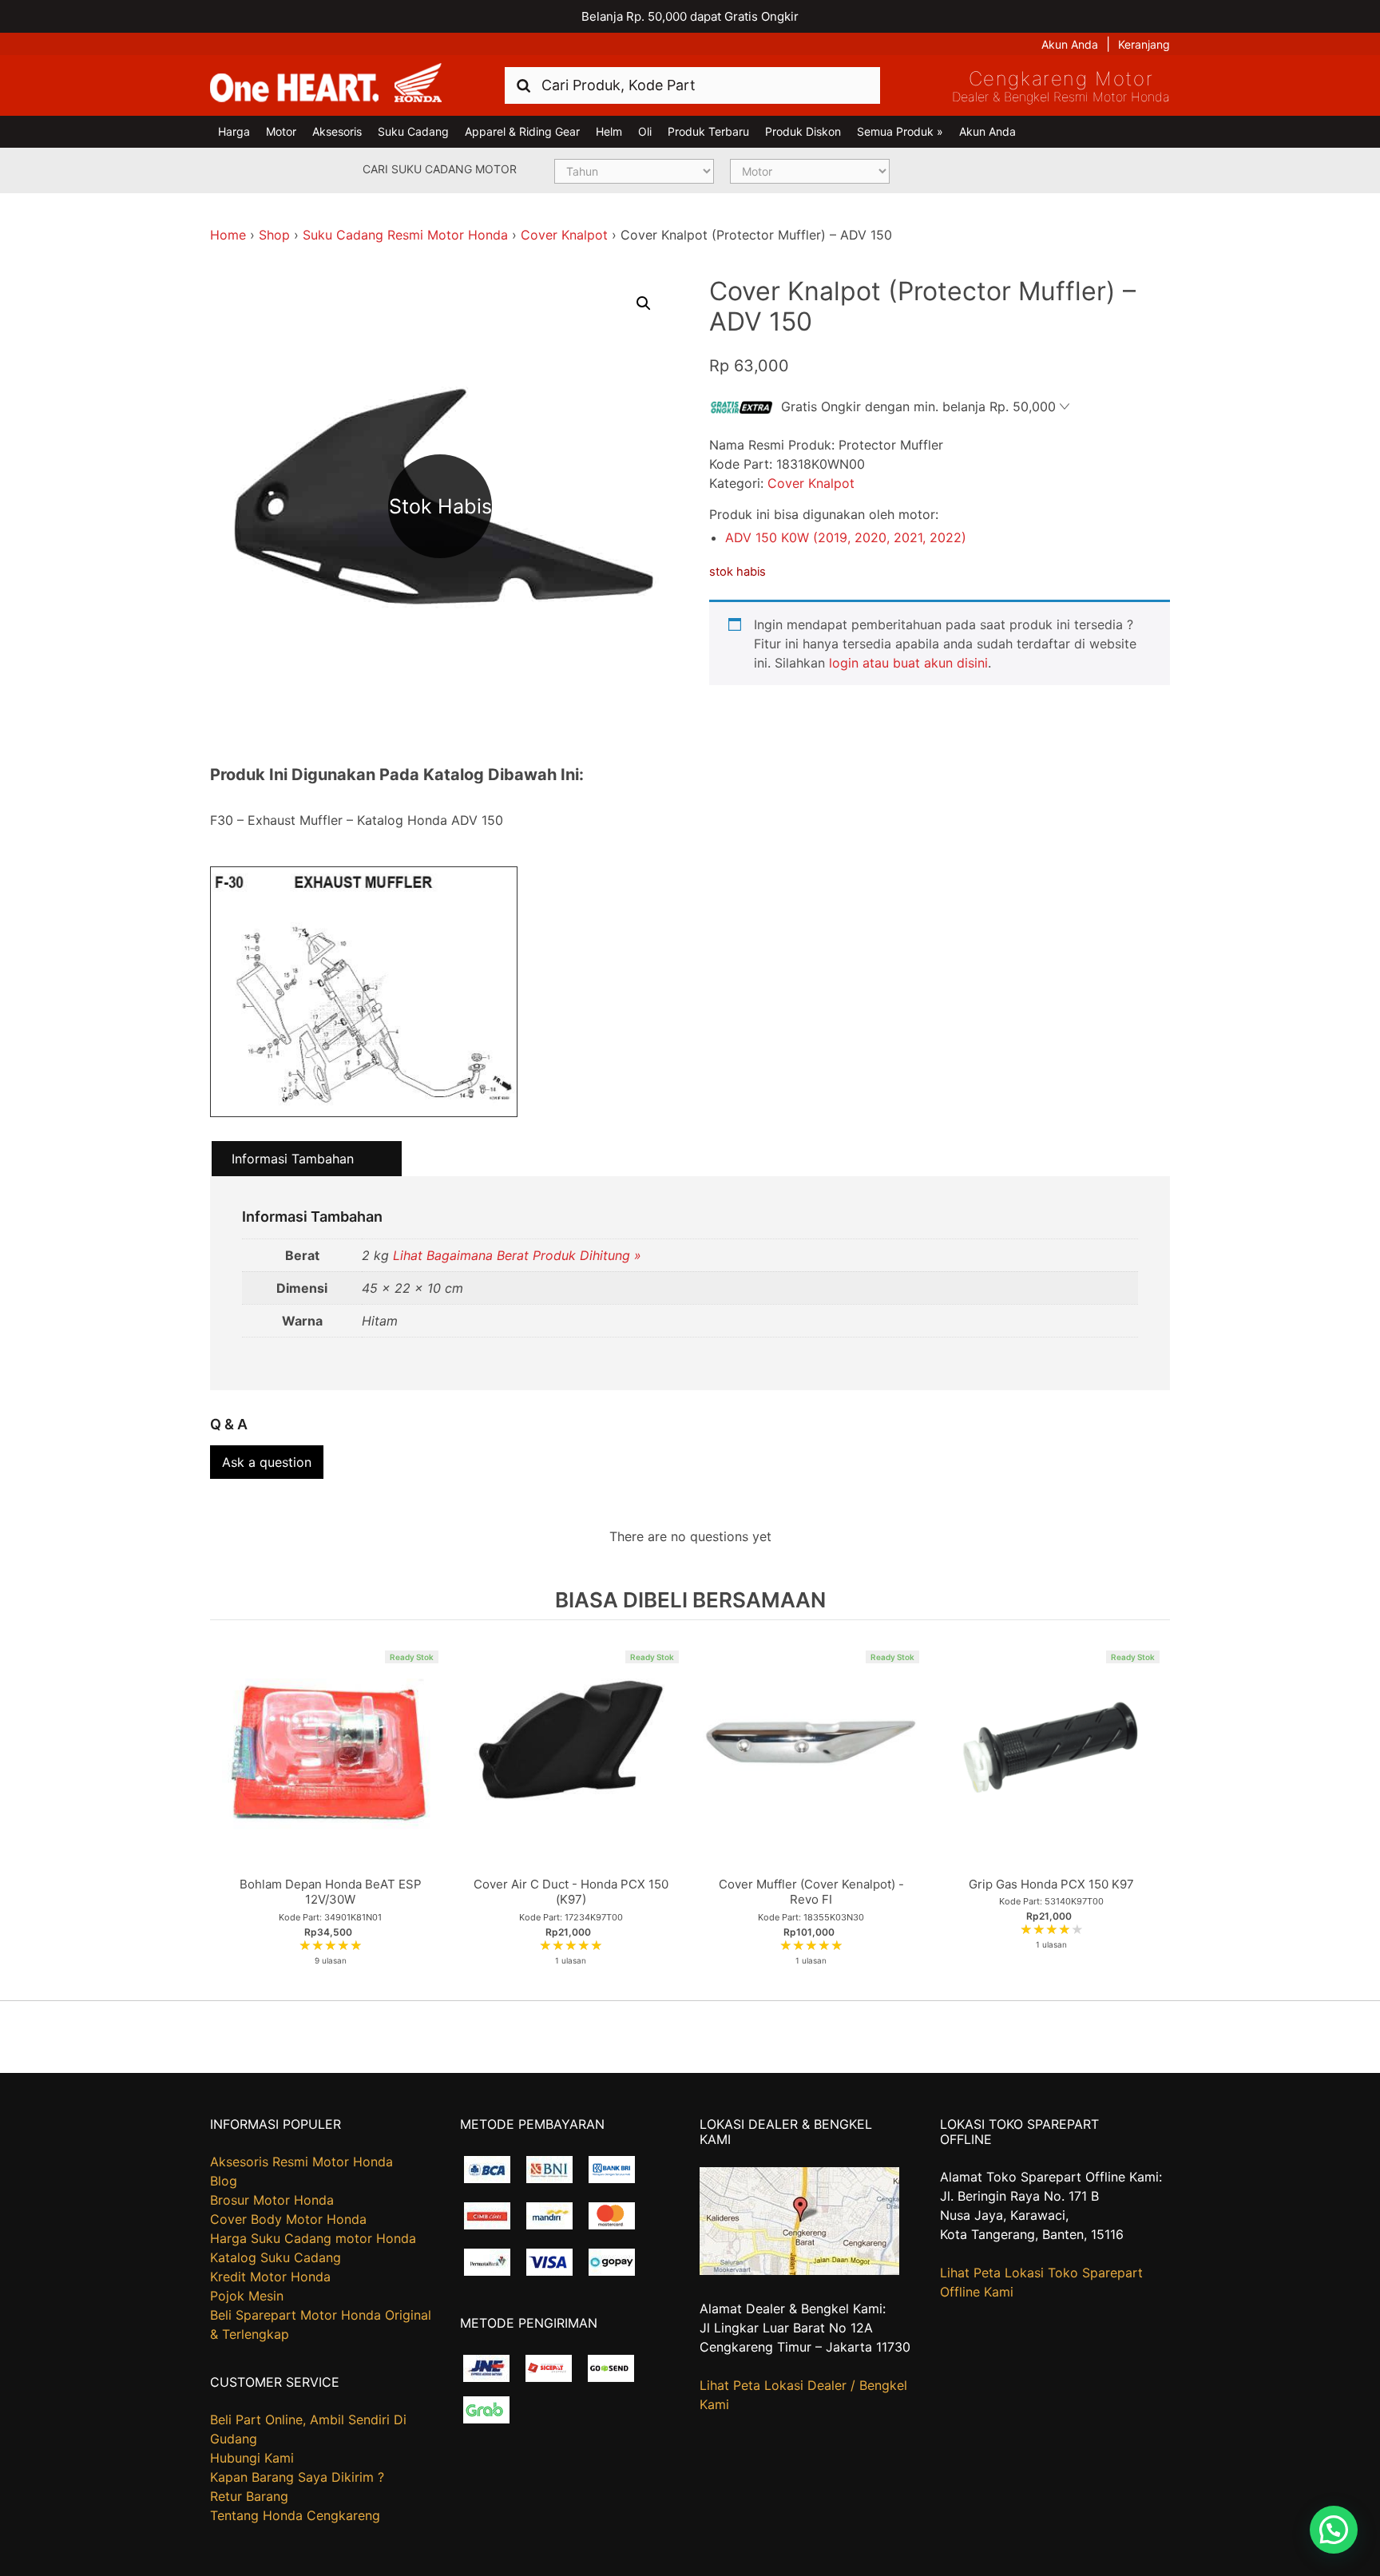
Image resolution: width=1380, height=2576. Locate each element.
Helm (609, 131)
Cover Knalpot (564, 235)
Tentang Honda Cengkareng (295, 2515)
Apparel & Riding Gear (522, 131)
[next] (1154, 1809)
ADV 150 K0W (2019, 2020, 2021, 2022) (846, 537)
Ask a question (267, 1462)
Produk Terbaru (708, 131)
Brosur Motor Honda (272, 2200)
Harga (234, 131)
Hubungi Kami (252, 2458)
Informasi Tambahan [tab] (293, 1159)
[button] (644, 303)
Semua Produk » (900, 131)
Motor (281, 131)
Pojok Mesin (247, 2296)
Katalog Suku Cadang (276, 2257)
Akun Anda (1070, 44)
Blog (224, 2181)
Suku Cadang (413, 131)
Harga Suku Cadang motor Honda (313, 2238)
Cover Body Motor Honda (288, 2219)
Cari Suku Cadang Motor (440, 169)
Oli (645, 131)
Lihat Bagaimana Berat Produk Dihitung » (517, 1255)
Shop (274, 235)
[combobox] (692, 85)
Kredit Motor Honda (270, 2277)
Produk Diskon (803, 131)
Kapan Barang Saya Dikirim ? (297, 2477)
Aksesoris (337, 131)
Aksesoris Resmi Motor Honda (301, 2162)
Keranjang (1144, 44)
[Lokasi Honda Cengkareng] (799, 2270)
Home (228, 235)
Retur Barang (249, 2496)
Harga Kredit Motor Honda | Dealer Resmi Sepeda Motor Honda (326, 84)
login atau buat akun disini (908, 663)
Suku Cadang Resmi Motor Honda (405, 235)
